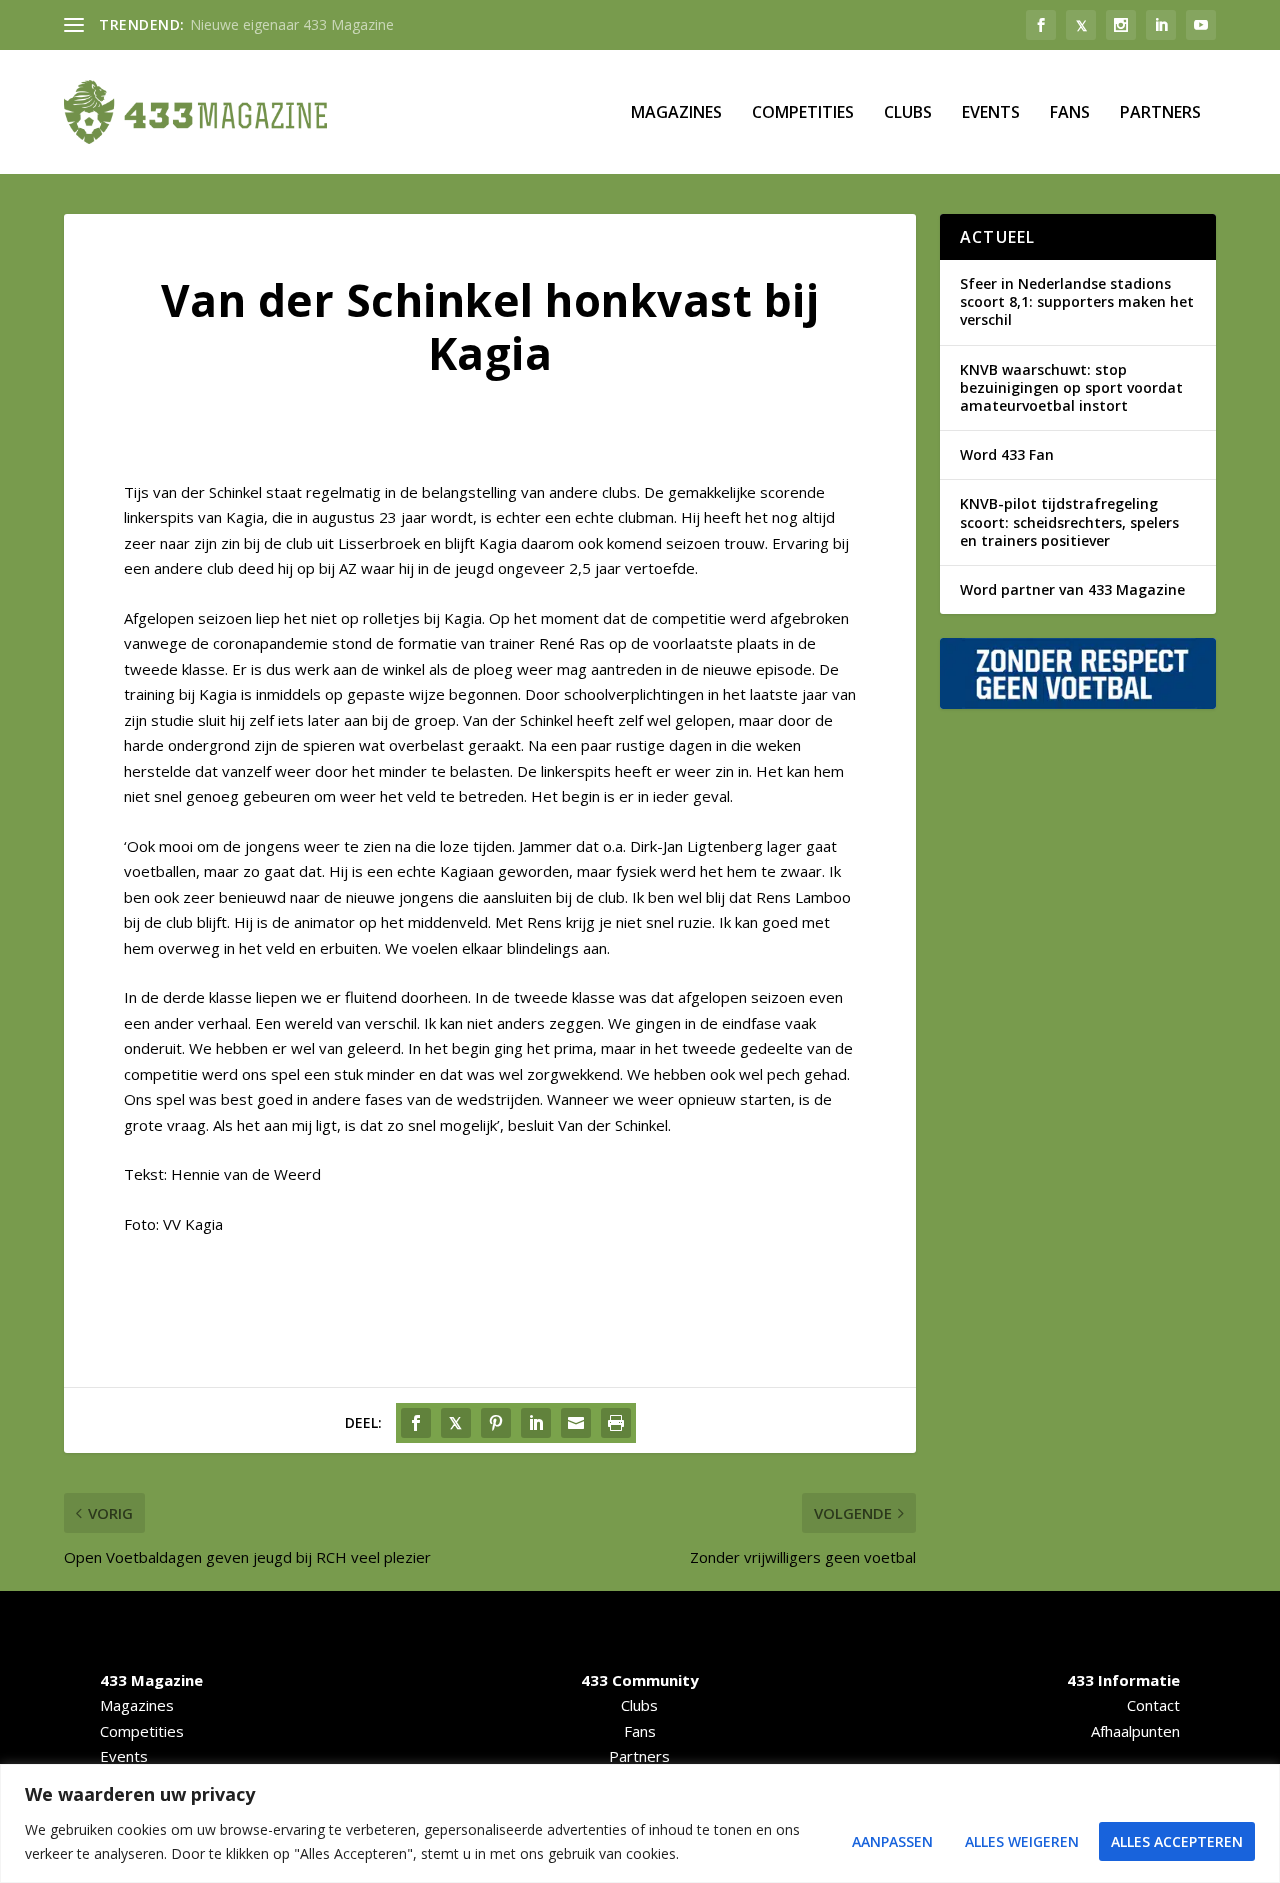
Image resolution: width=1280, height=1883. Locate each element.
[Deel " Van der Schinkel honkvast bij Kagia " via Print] (616, 1423)
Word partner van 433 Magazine (1072, 589)
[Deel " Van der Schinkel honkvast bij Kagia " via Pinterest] (496, 1423)
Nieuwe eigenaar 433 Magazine (292, 24)
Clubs (908, 113)
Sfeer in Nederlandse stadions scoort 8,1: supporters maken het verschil (1077, 301)
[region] (640, 1823)
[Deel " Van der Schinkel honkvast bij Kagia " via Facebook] (416, 1423)
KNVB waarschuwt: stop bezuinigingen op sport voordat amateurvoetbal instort (1071, 387)
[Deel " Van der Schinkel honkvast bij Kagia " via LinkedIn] (536, 1423)
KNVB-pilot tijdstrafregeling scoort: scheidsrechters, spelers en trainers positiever (1069, 521)
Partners (1160, 113)
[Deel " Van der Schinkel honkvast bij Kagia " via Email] (576, 1423)
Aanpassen (892, 1841)
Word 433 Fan (1007, 454)
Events (991, 113)
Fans (1070, 113)
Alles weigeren (1022, 1841)
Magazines (676, 113)
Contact (1153, 1705)
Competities (803, 113)
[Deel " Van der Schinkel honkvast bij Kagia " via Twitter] (456, 1423)
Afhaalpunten (1135, 1731)
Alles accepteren (1177, 1841)
